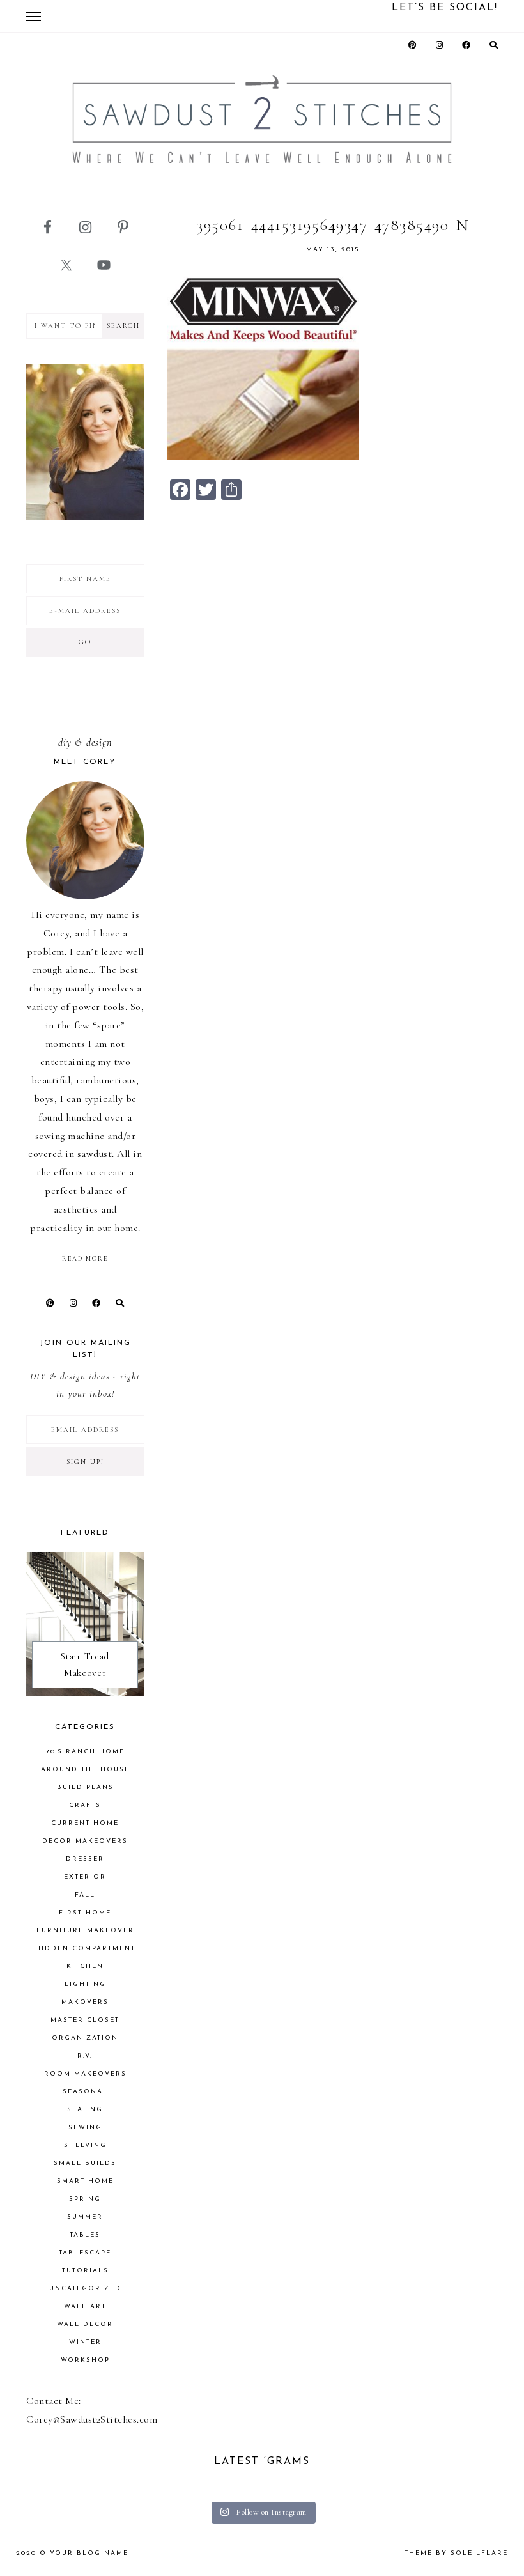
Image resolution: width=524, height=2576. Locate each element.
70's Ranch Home (85, 1752)
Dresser (85, 1859)
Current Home (85, 1823)
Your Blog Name (89, 2553)
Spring (85, 2199)
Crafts (85, 1805)
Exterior (85, 1877)
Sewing (85, 2128)
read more (85, 1259)
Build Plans (85, 1788)
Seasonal (85, 2092)
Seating (85, 2110)
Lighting (85, 1984)
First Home (85, 1913)
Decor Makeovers (85, 1841)
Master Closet (85, 2020)
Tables (85, 2235)
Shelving (85, 2145)
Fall (85, 1895)
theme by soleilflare (456, 2553)
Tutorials (85, 2271)
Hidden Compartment (85, 1949)
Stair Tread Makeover (85, 1664)
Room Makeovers (85, 2074)
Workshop (85, 2360)
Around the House (85, 1770)
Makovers (85, 2002)
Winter (85, 2342)
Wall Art (85, 2307)
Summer (85, 2217)
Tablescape (85, 2253)
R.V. (85, 2056)
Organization (85, 2038)
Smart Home (85, 2181)
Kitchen (85, 1967)
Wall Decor (85, 2324)
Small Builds (85, 2163)
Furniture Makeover (85, 1931)
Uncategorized (85, 2289)
